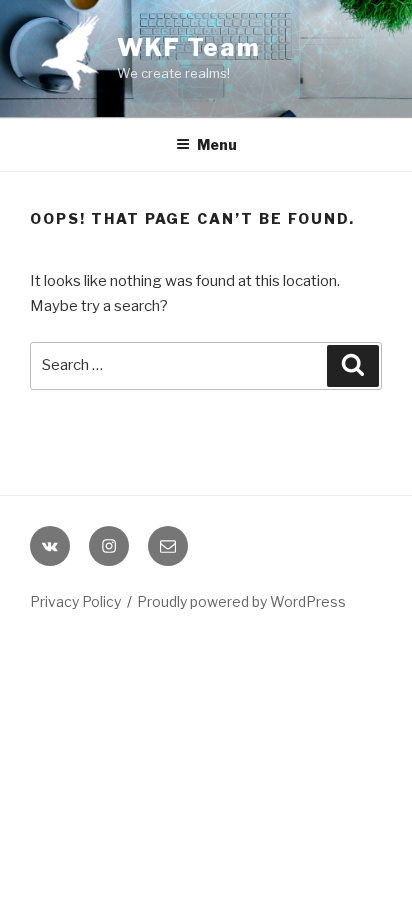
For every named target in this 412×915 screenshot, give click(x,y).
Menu (217, 144)
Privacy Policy (75, 601)
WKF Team (189, 47)
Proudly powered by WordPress (241, 601)
